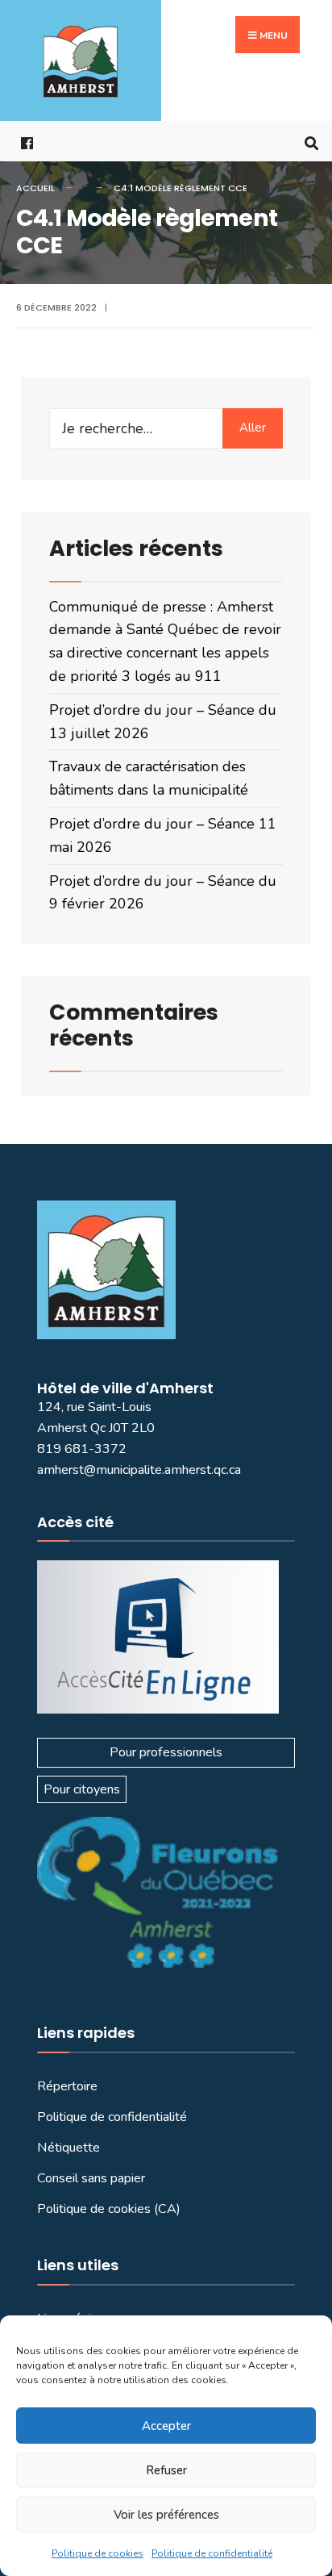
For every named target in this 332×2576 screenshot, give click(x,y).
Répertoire (67, 2086)
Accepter (166, 2426)
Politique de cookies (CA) (109, 2209)
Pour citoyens (82, 1789)
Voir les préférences (166, 2515)
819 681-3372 (82, 1449)
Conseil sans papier (91, 2178)
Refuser (166, 2470)
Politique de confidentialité (212, 2553)
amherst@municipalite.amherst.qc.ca (139, 1470)
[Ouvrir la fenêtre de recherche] (308, 142)
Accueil (35, 188)
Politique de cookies (98, 2553)
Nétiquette (68, 2148)
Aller (253, 428)
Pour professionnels (166, 1752)
